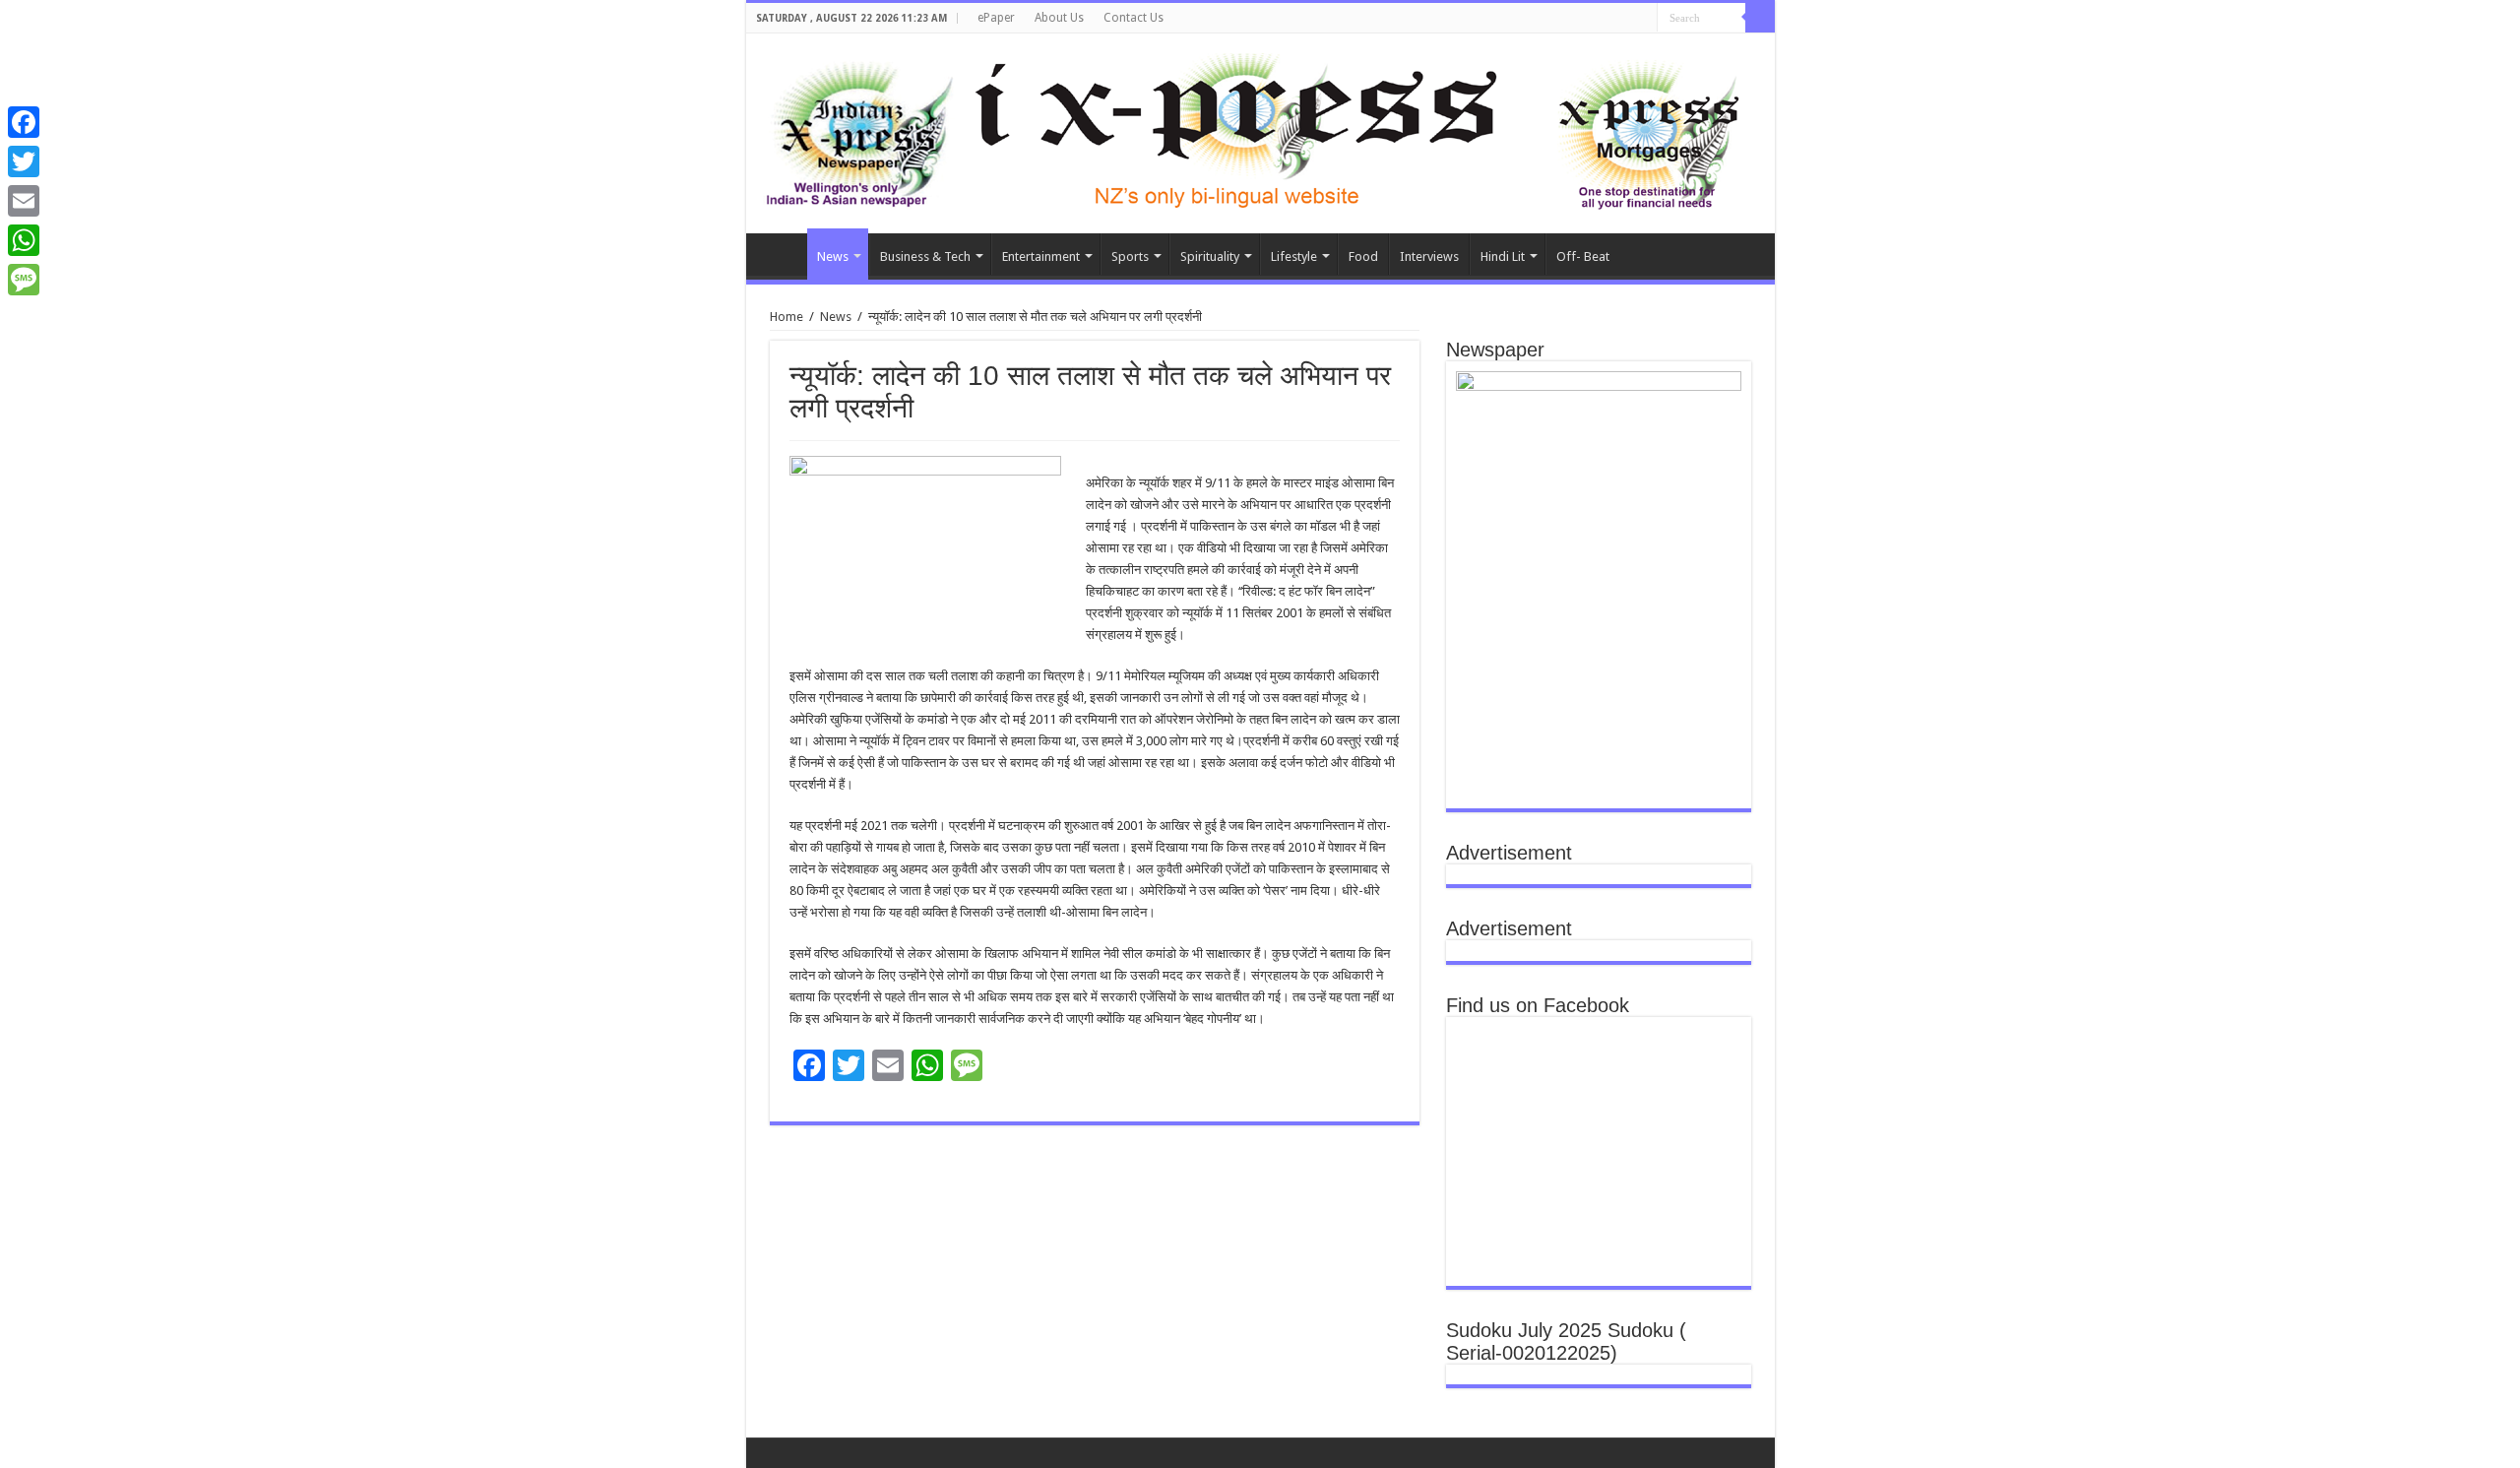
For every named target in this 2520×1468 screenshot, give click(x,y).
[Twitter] (24, 161)
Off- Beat (1583, 256)
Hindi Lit (1503, 256)
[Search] (1760, 18)
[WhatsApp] (24, 240)
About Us (1059, 18)
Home (782, 254)
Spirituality (1210, 256)
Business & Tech (925, 256)
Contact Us (1134, 18)
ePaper (996, 18)
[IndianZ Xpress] (859, 130)
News (833, 256)
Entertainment (1041, 256)
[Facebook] (24, 122)
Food (1363, 256)
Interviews (1429, 256)
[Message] (24, 280)
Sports (1130, 256)
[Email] (24, 201)
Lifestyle (1294, 256)
